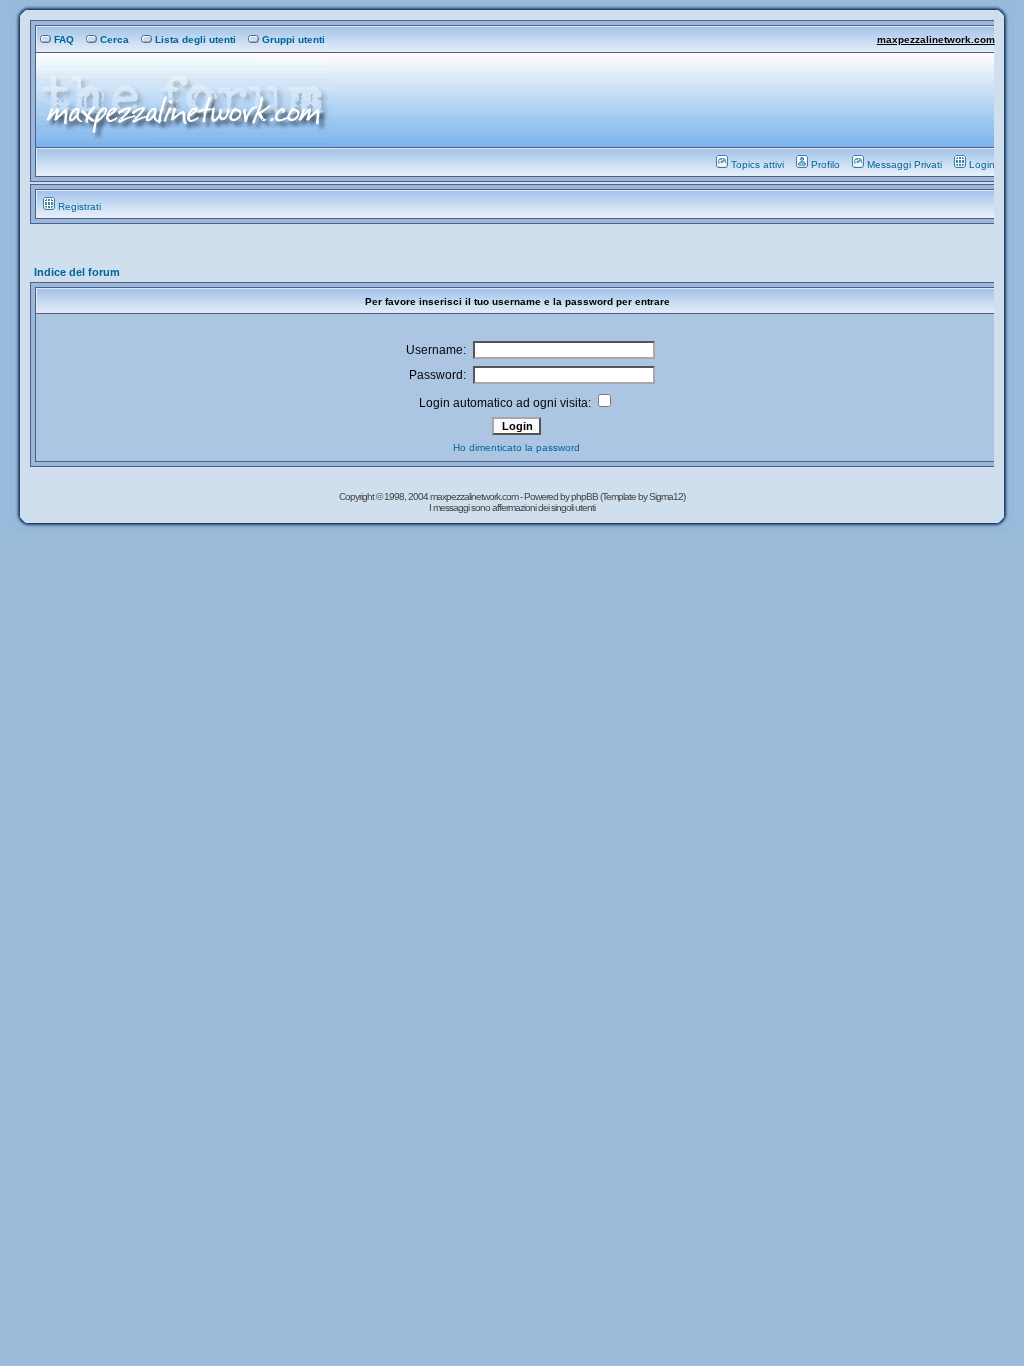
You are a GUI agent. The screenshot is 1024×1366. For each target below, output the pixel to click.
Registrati (79, 206)
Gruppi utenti (293, 39)
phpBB (585, 496)
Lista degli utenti (195, 39)
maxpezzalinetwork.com (936, 39)
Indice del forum (77, 272)
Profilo (825, 164)
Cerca (114, 39)
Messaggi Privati (904, 164)
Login (982, 164)
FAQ (64, 39)
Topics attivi (757, 164)
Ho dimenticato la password (516, 447)
